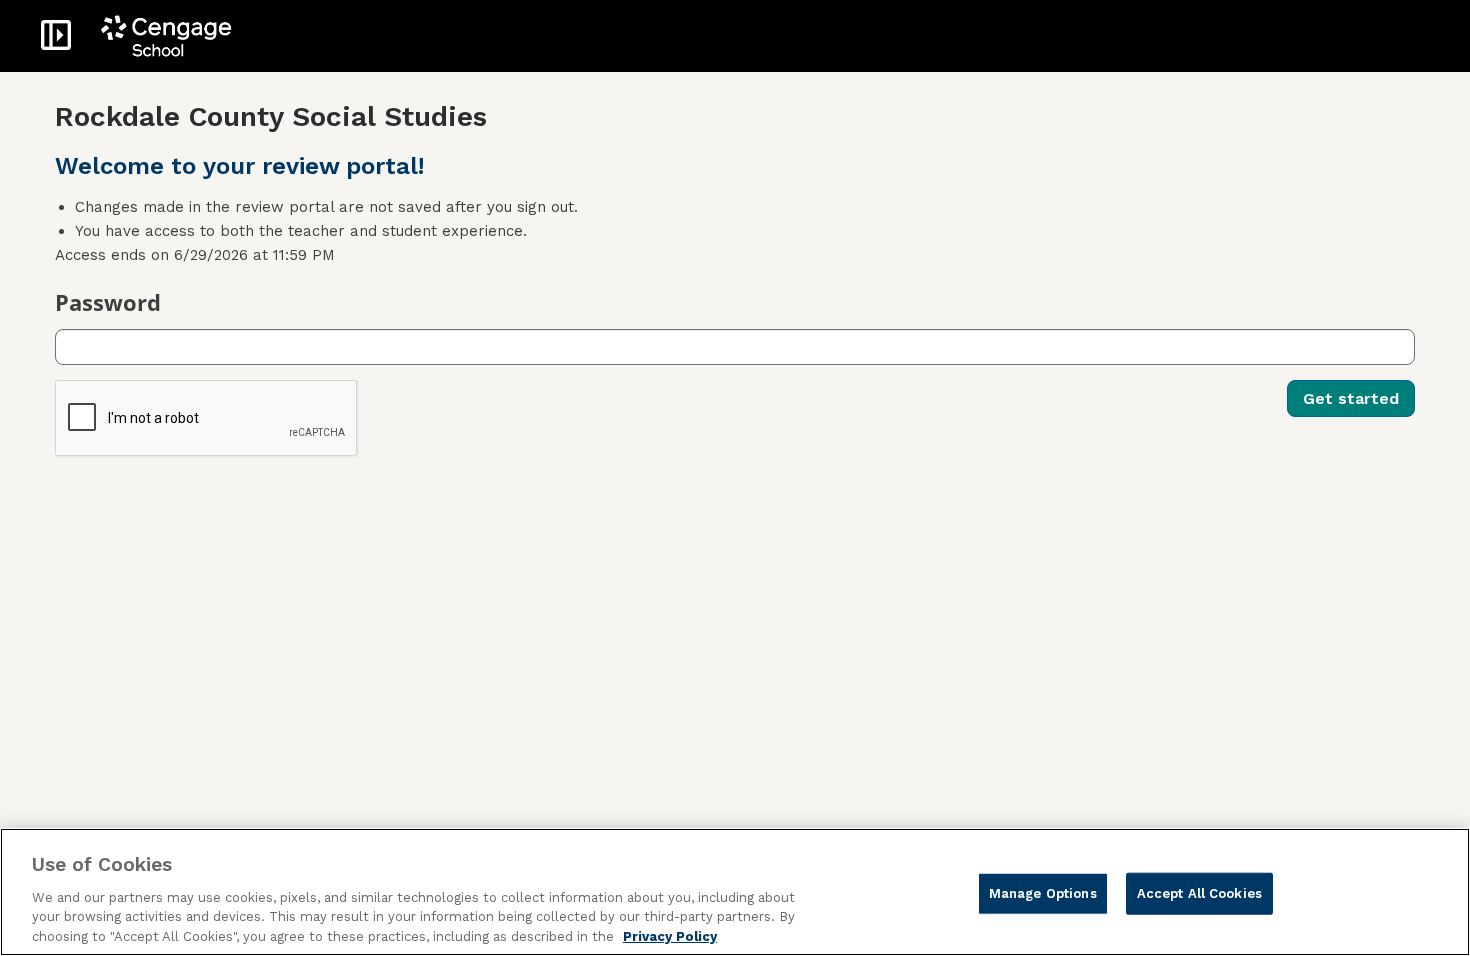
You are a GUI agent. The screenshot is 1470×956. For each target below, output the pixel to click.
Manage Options (1043, 892)
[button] (56, 35)
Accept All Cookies (1199, 892)
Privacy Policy (670, 935)
